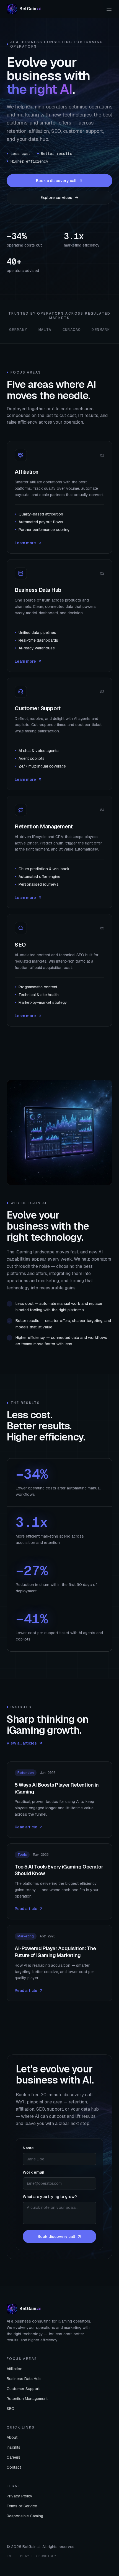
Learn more (25, 543)
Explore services (56, 198)
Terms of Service (22, 2506)
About (12, 2437)
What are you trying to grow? (50, 2197)
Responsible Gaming (25, 2516)
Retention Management (27, 2399)
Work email (33, 2172)
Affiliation (15, 2369)
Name (28, 2148)
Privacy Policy (20, 2496)
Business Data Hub (24, 2379)
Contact (14, 2467)
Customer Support (23, 2389)
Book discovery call (56, 2236)
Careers (14, 2457)
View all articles (22, 1743)
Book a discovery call (56, 181)
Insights (14, 2447)
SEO (11, 2409)
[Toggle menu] (109, 9)
